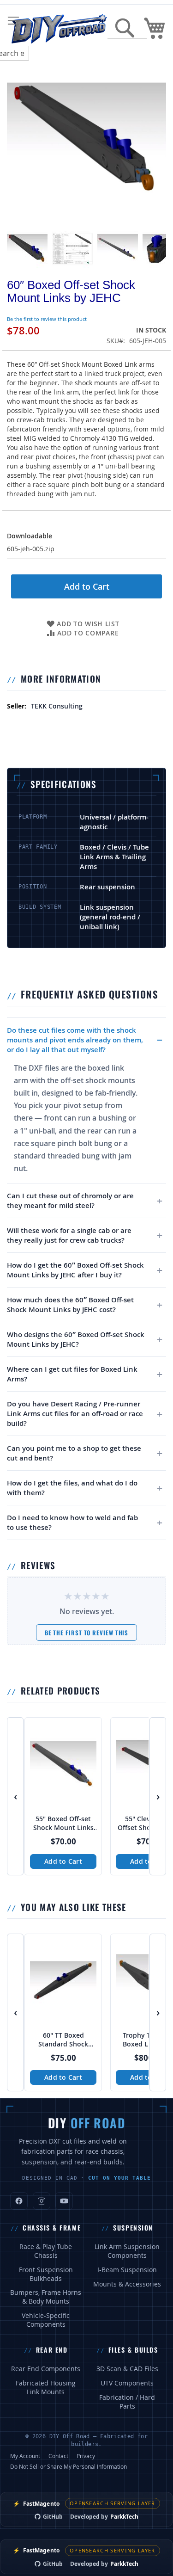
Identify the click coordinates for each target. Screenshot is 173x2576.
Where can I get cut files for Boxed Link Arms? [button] (72, 1374)
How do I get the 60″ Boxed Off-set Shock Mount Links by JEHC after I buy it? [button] (75, 1270)
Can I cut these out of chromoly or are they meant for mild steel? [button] (70, 1201)
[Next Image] (157, 141)
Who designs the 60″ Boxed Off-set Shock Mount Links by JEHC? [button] (76, 1339)
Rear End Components (46, 2369)
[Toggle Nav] (13, 21)
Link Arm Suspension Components (127, 2251)
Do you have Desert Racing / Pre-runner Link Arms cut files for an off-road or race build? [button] (75, 1414)
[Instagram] (42, 2201)
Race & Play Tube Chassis (46, 2251)
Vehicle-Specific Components (46, 2320)
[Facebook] (19, 2201)
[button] (27, 249)
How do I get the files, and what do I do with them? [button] (72, 1488)
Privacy (86, 2456)
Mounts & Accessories (127, 2284)
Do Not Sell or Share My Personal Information (69, 2466)
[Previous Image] (16, 141)
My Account (25, 2456)
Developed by (104, 2517)
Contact (58, 2456)
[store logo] (59, 28)
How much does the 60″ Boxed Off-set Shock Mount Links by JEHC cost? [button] (70, 1305)
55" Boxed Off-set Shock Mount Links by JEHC (63, 1824)
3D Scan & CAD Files (127, 2369)
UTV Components (127, 2383)
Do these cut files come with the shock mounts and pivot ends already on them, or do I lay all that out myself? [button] (75, 1040)
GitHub (53, 2517)
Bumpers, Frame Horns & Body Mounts (46, 2297)
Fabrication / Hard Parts (127, 2402)
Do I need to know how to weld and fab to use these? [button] (72, 1522)
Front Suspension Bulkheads (46, 2274)
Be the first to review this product (47, 319)
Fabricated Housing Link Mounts (46, 2388)
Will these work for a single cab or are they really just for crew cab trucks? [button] (69, 1235)
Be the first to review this (87, 1633)
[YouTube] (64, 2201)
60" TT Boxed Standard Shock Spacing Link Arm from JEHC (63, 2040)
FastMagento (36, 2504)
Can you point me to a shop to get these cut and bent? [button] (74, 1453)
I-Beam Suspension (127, 2270)
